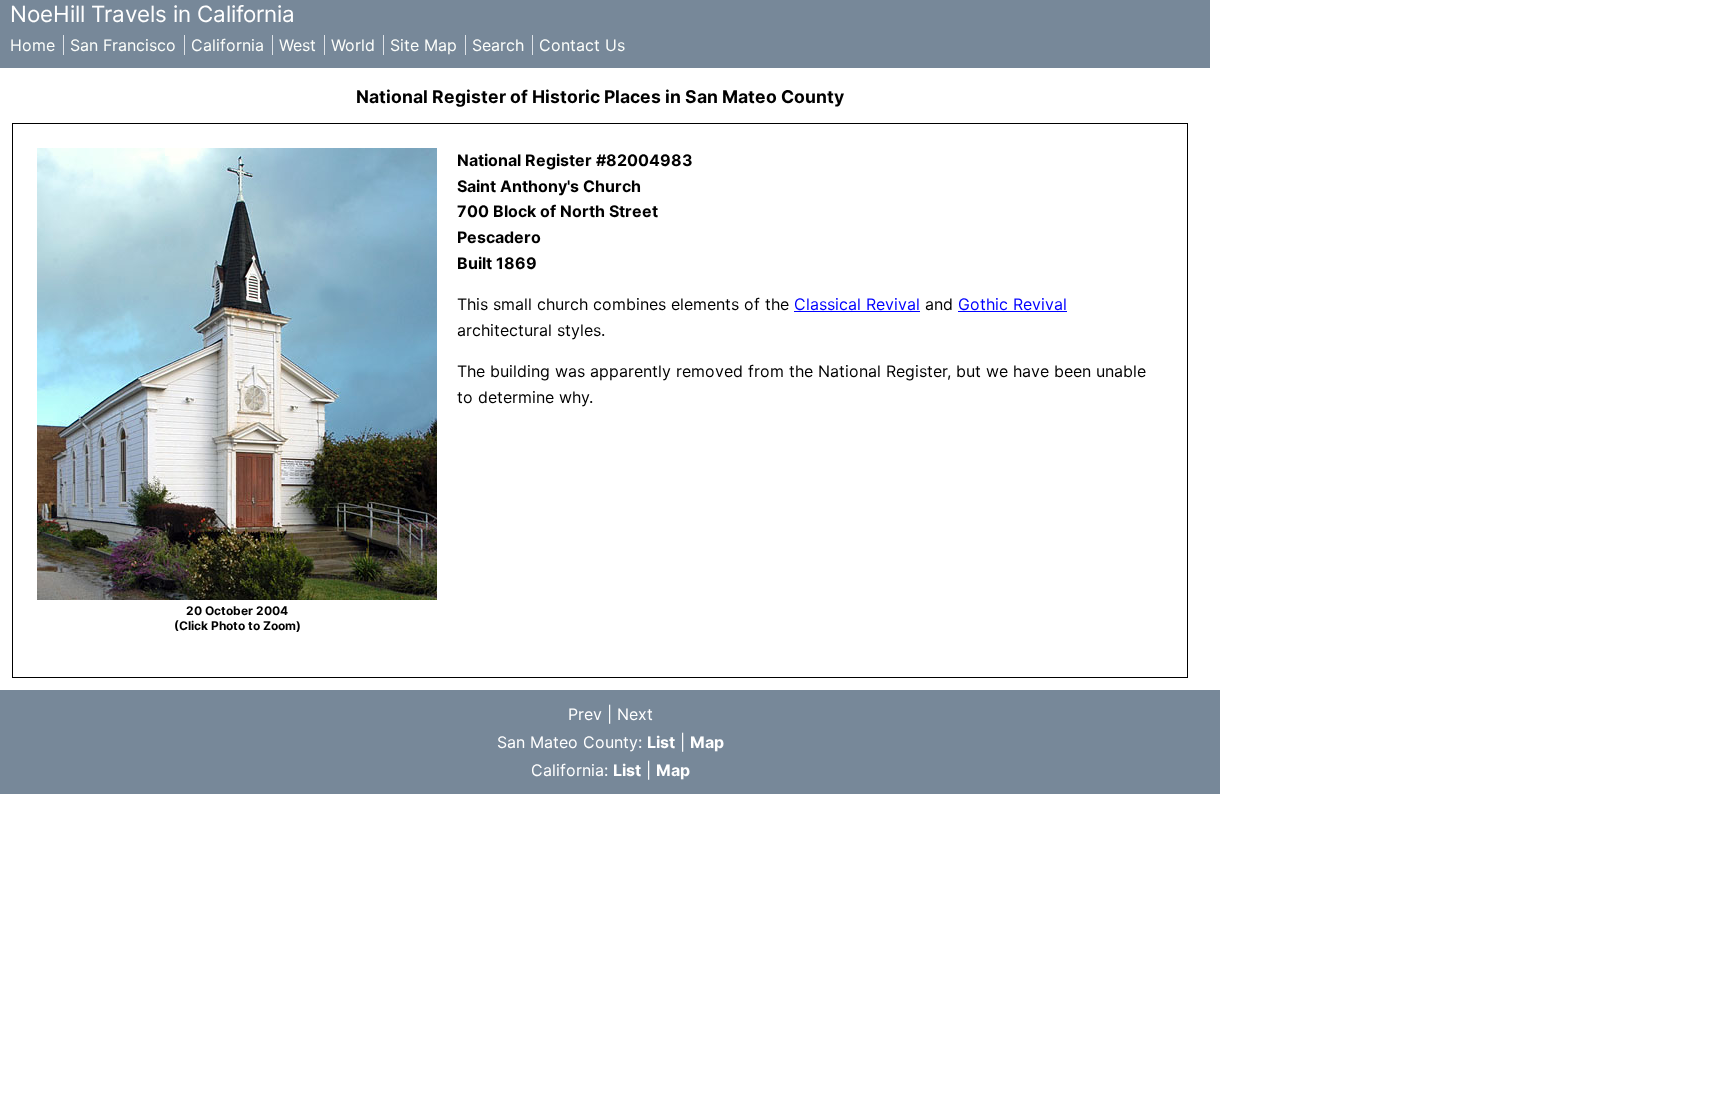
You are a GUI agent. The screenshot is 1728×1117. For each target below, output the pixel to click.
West (297, 45)
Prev (585, 714)
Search (498, 45)
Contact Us (582, 45)
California (227, 45)
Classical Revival (857, 304)
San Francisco (123, 45)
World (353, 45)
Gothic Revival (1012, 304)
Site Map (423, 45)
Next (635, 714)
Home (32, 45)
